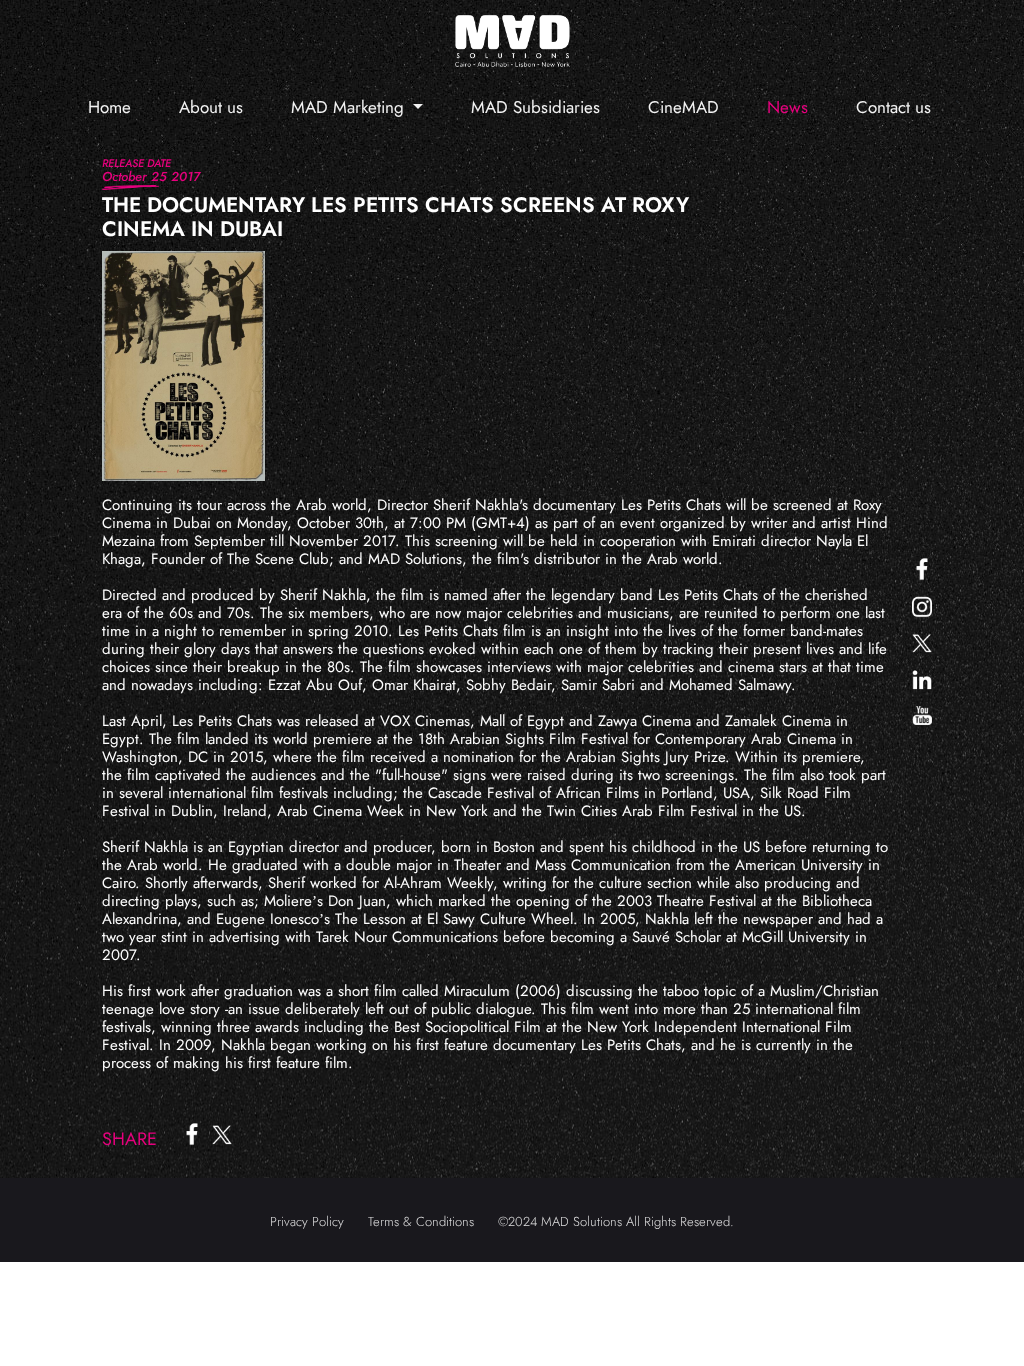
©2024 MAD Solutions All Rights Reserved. (616, 1221)
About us (211, 107)
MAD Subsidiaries (535, 107)
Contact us (893, 107)
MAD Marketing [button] (350, 107)
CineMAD (683, 107)
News (787, 107)
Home (109, 107)
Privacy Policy (307, 1221)
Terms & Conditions (421, 1221)
